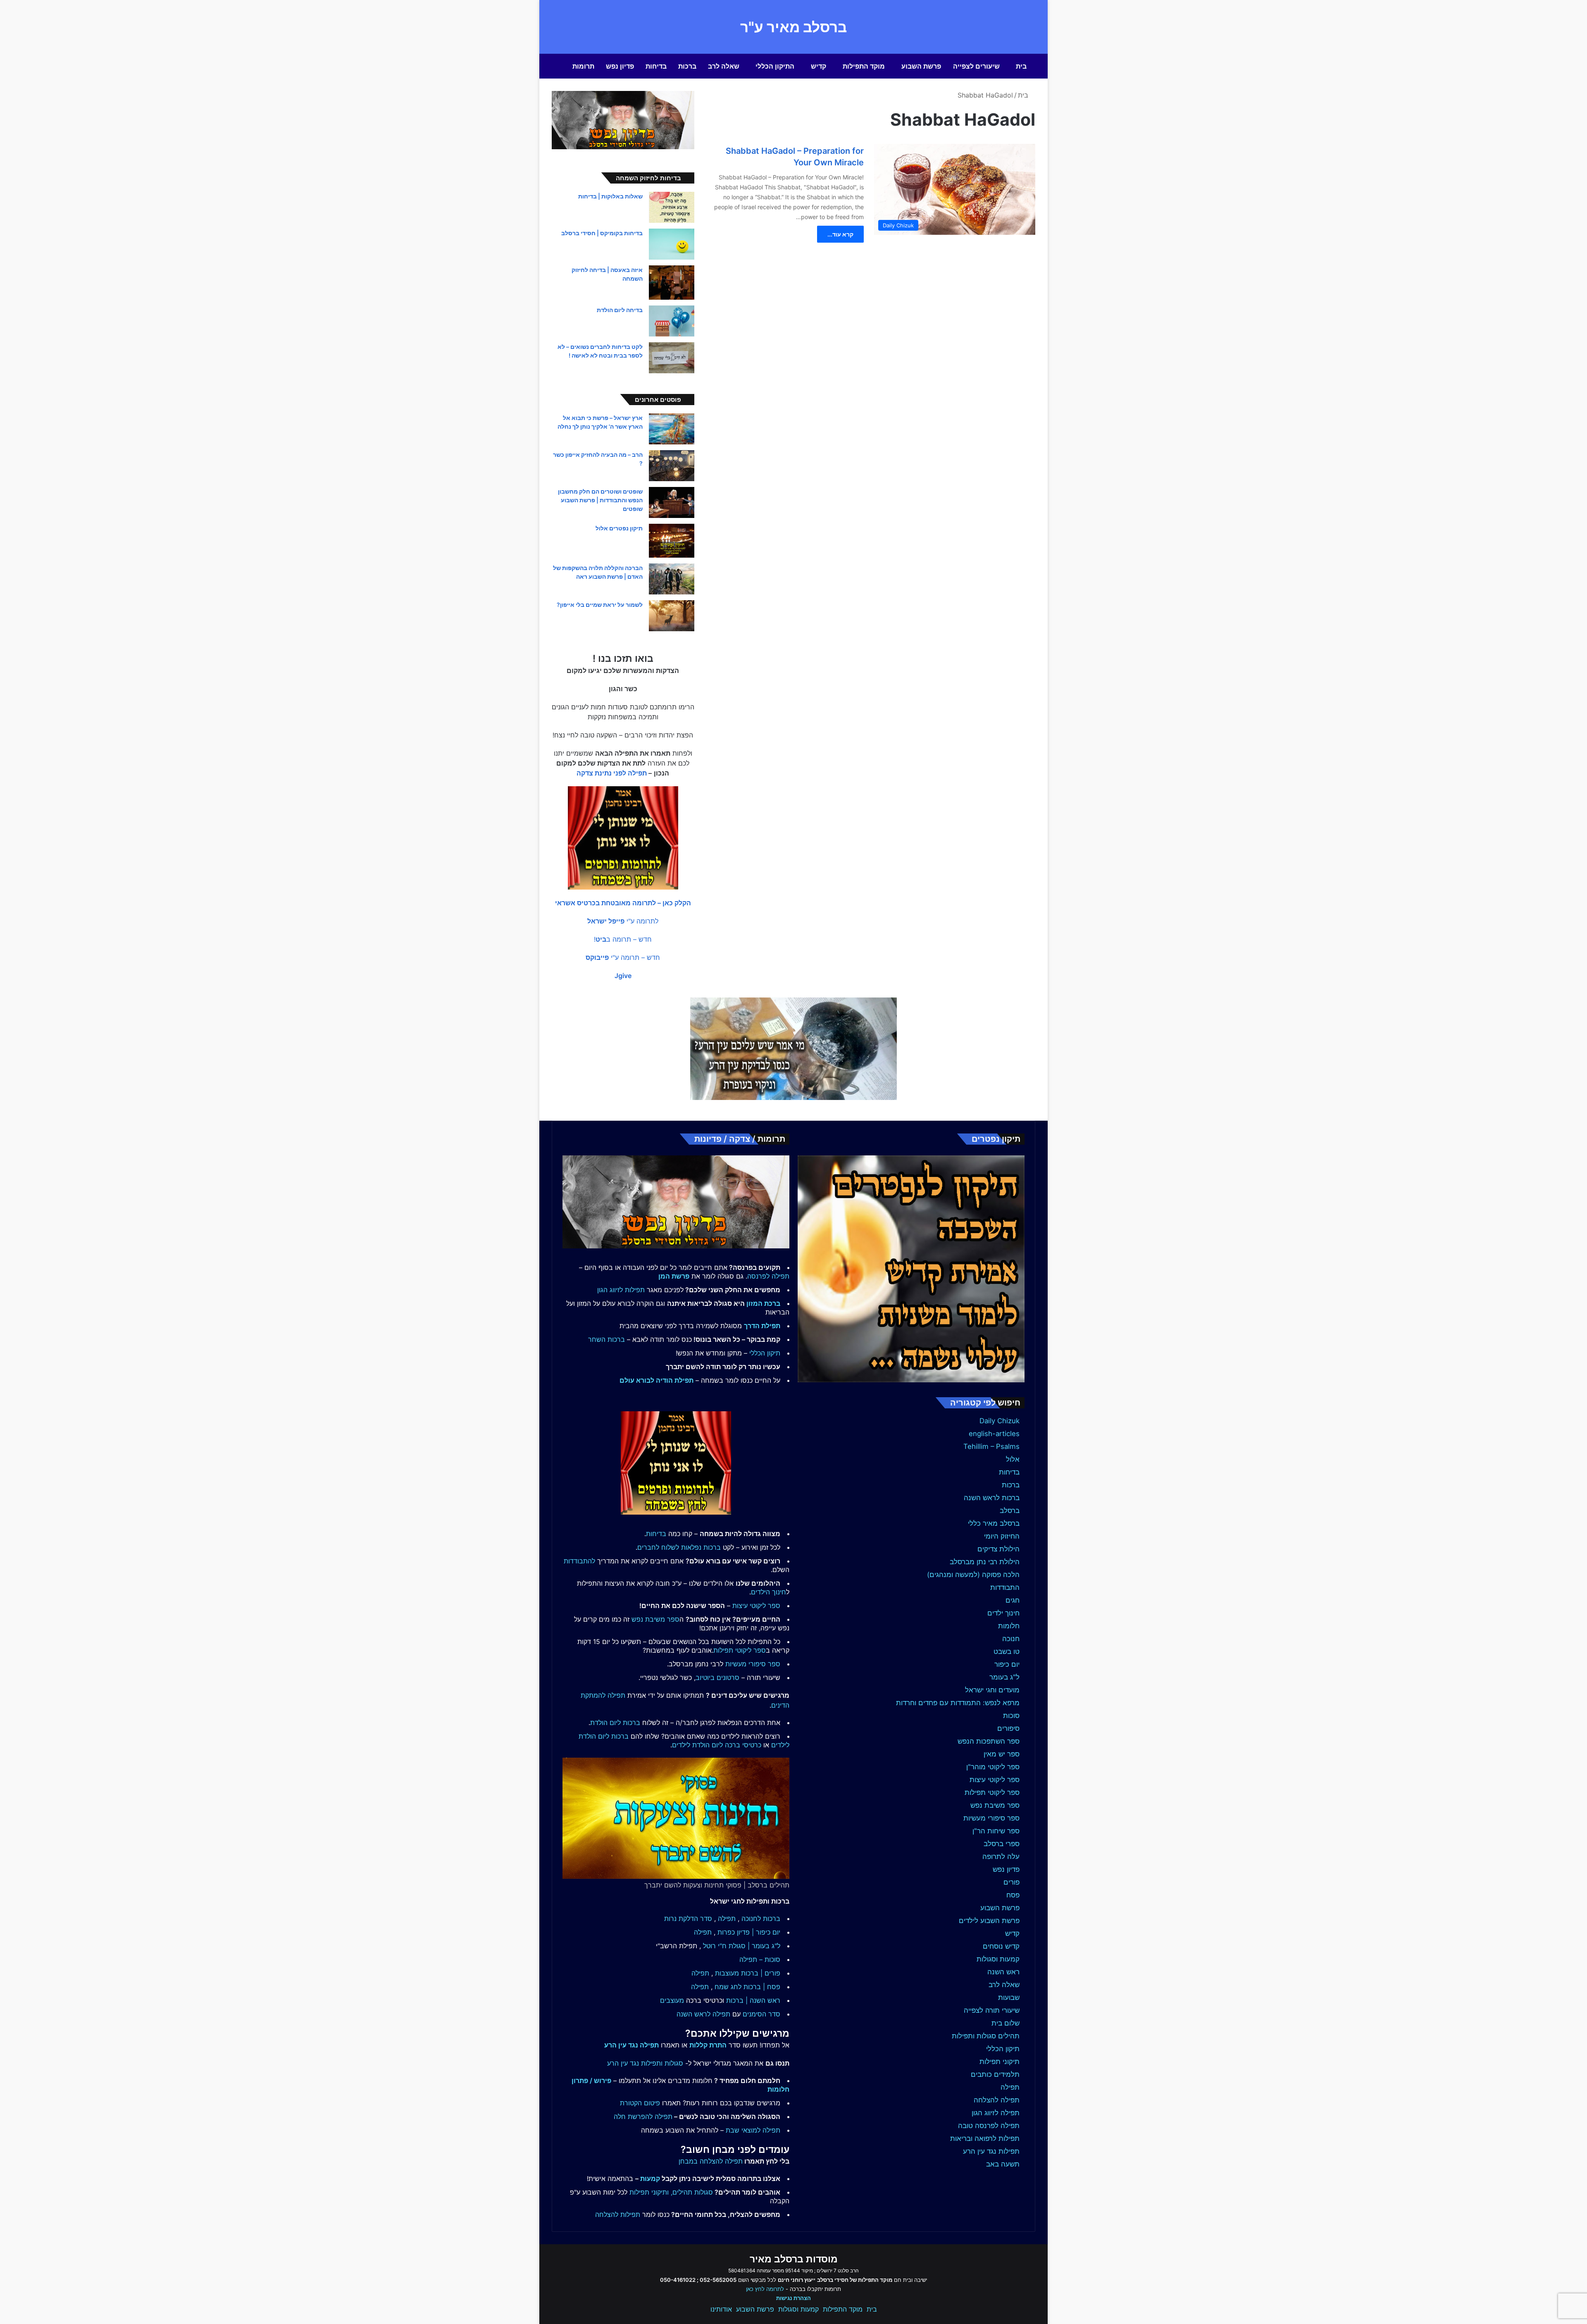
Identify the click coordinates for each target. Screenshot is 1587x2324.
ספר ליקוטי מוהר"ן (993, 1767)
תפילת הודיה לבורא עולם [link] (656, 1380)
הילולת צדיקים (998, 1549)
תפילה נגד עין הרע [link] (631, 2045)
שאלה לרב (724, 66)
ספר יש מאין (1002, 1754)
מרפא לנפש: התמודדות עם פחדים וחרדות (958, 1703)
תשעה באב (1003, 2164)
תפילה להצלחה (997, 2100)
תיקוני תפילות (1000, 2062)
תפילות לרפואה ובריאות (985, 2138)
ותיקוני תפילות (649, 2192)
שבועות (1009, 1997)
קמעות (650, 2178)
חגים (1013, 1600)
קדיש (819, 66)
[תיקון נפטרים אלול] (672, 541)
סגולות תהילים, (692, 2192)
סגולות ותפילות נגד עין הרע (645, 2063)
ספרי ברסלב (1002, 1844)
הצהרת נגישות (793, 2298)
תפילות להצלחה (618, 2214)
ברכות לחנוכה (761, 1918)
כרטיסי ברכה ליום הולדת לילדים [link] (717, 1745)
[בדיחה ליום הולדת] (672, 321)
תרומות (583, 66)
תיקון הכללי (1003, 2049)
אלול (1013, 1459)
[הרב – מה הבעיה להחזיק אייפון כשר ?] (672, 466)
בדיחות (656, 66)
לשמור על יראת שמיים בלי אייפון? (600, 605)
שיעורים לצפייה (976, 66)
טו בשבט (1007, 1651)
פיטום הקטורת (640, 2103)
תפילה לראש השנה (703, 2014)
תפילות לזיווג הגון (621, 1290)
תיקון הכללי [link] (765, 1353)
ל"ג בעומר (1004, 1677)
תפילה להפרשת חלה (643, 2116)
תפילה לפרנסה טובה (989, 2126)
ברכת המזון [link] (763, 1303)
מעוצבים (672, 2000)
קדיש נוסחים (1001, 1946)
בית (1021, 66)
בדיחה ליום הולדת (620, 310)
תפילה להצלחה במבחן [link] (711, 2161)
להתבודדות (579, 1561)
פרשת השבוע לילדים (989, 1921)
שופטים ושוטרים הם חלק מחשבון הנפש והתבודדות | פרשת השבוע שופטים (600, 500)
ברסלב (1010, 1510)
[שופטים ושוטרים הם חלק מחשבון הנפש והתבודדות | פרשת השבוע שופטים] (672, 502)
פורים (1012, 1882)
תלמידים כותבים (995, 2074)
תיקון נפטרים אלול (619, 528)
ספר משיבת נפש (995, 1805)
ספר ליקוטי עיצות (995, 1780)
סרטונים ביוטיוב (717, 1677)
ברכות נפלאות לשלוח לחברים (679, 1547)
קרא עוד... (840, 234)
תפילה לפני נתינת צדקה (612, 773)
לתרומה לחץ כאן (765, 2289)
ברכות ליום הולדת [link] (615, 1723)
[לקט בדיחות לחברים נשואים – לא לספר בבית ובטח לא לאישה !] (672, 358)
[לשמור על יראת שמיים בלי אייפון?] (672, 616)
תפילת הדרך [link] (762, 1326)
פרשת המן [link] (674, 1276)
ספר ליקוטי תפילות (992, 1792)
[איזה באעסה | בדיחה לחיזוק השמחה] (672, 283)
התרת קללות (708, 2045)
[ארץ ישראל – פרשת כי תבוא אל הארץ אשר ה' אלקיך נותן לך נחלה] (672, 429)
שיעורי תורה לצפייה (992, 2010)
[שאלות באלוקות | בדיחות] (672, 207)
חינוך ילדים (1003, 1613)
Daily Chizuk (1000, 1421)
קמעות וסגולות (998, 1959)
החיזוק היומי (1002, 1536)
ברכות (687, 66)
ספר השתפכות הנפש (989, 1741)
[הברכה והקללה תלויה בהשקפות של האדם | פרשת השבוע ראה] (672, 579)
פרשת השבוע (921, 66)
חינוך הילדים (768, 1592)
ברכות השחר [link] (606, 1339)
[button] (623, 903)
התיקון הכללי (775, 66)
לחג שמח (728, 1987)
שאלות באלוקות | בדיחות (610, 196)
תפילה (1010, 2087)
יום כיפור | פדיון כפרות (749, 1932)
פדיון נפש (620, 66)
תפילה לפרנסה (768, 1276)
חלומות (1009, 1626)
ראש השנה (1003, 1972)
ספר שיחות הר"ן (996, 1831)
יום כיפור (1007, 1664)
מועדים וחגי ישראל (992, 1690)
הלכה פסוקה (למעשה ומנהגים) (973, 1575)
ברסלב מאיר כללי (994, 1523)
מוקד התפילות (864, 66)
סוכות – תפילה (760, 1959)
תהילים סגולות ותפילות (986, 2036)
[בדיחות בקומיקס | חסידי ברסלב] (672, 244)
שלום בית (1006, 2023)
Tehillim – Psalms (991, 1446)
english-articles (994, 1434)
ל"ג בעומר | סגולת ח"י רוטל (742, 1946)
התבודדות (1005, 1587)
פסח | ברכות (762, 1987)
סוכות (1011, 1716)
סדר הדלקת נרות (688, 1918)
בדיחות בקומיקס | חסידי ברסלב (602, 233)
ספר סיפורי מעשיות (991, 1818)
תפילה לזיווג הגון (996, 2113)
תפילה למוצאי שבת (753, 2130)
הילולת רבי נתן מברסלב (985, 1562)
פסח (1013, 1895)
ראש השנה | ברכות (753, 2000)
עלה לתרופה (1001, 1856)
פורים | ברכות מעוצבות (748, 1973)
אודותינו (721, 2309)
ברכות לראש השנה (992, 1498)
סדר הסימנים (761, 2014)
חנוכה (1011, 1639)
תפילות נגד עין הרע (991, 2151)
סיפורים (1008, 1728)
